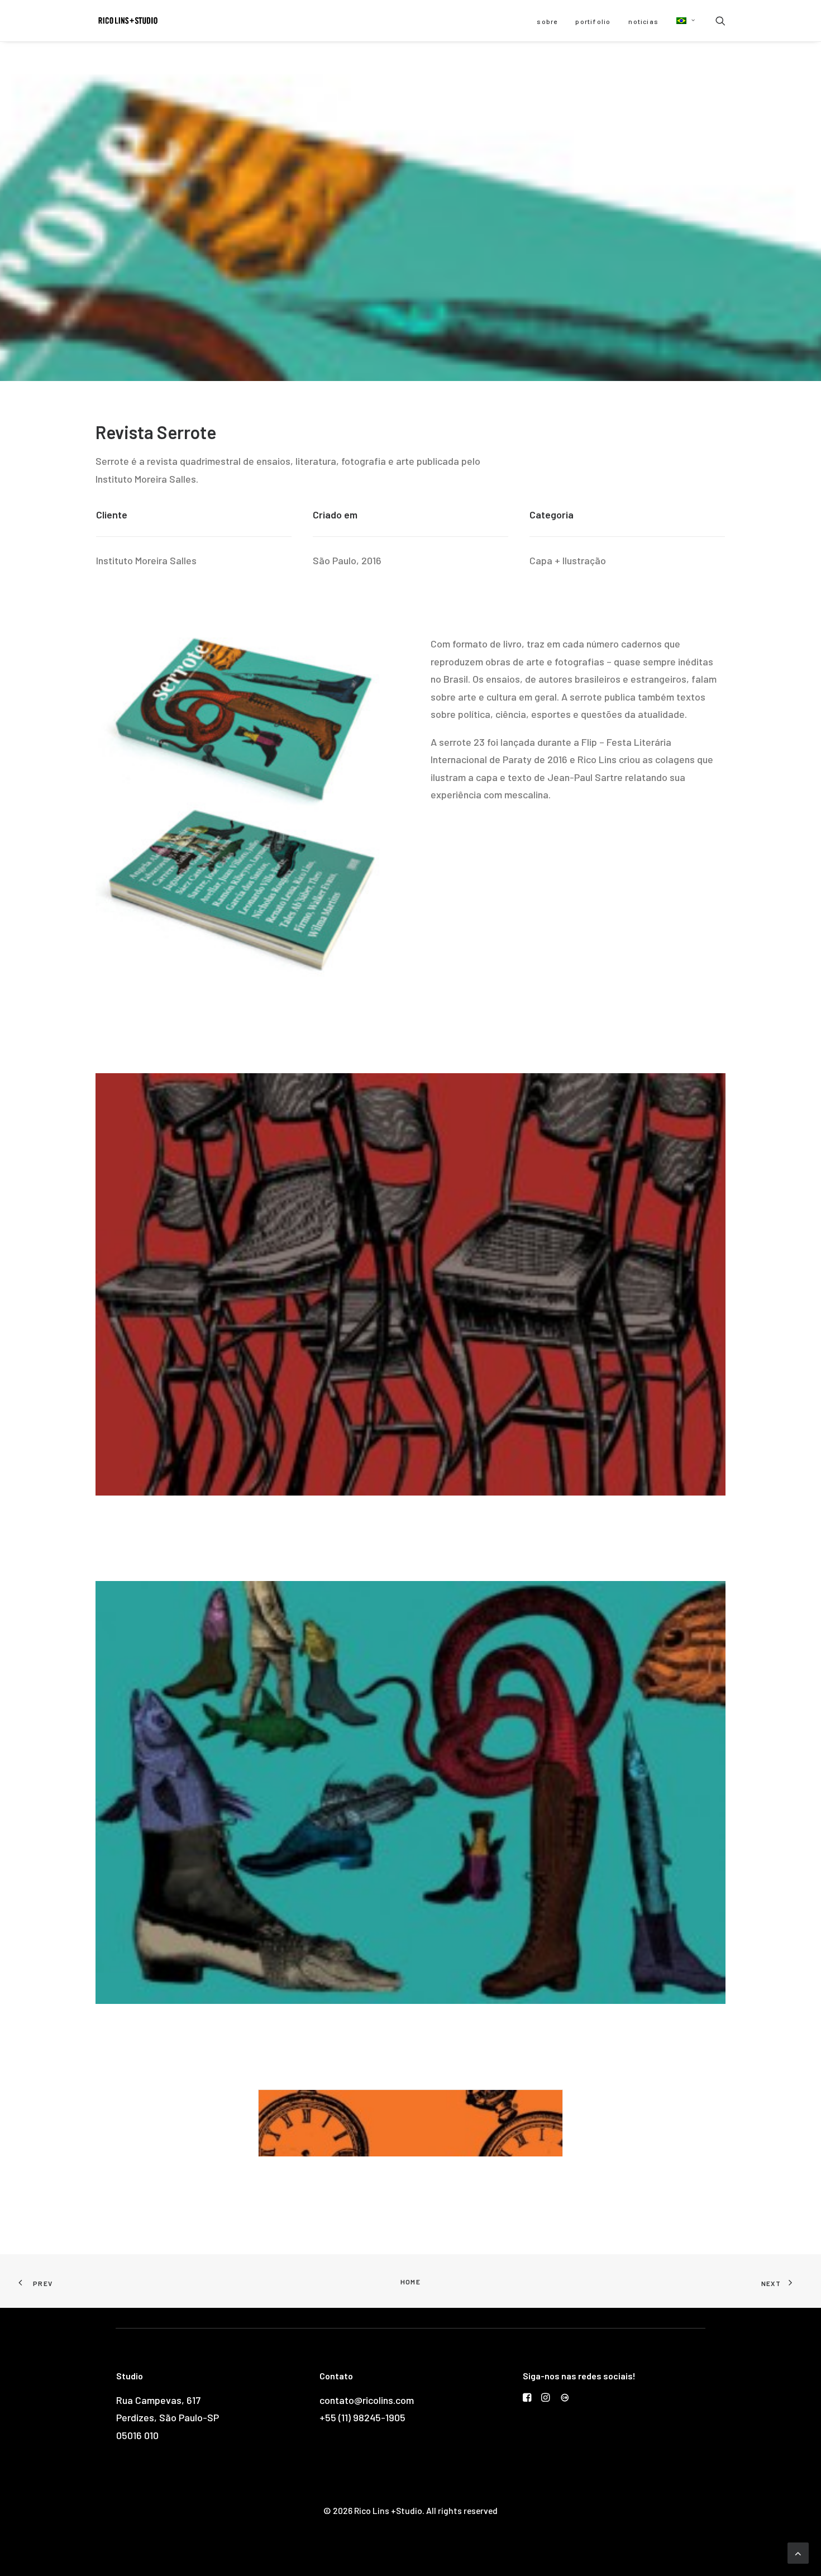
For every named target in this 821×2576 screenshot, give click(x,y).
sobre (547, 21)
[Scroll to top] (798, 2552)
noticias (643, 21)
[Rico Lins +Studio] (128, 21)
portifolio (593, 21)
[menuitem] (547, 21)
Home (410, 2282)
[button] (682, 21)
